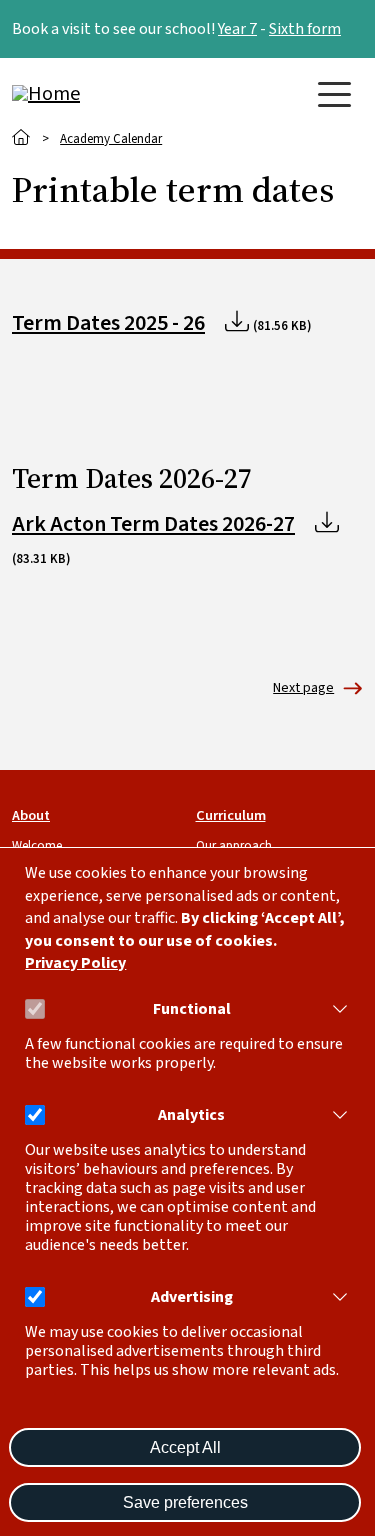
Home (21, 137)
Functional (192, 1009)
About (31, 815)
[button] (336, 1009)
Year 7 (237, 29)
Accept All (185, 1447)
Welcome (37, 846)
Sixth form (305, 29)
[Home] (92, 94)
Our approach (234, 846)
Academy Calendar (111, 139)
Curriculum (231, 815)
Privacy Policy (75, 963)
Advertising (192, 1297)
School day (303, 688)
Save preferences (185, 1502)
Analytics (191, 1115)
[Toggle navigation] (334, 94)
